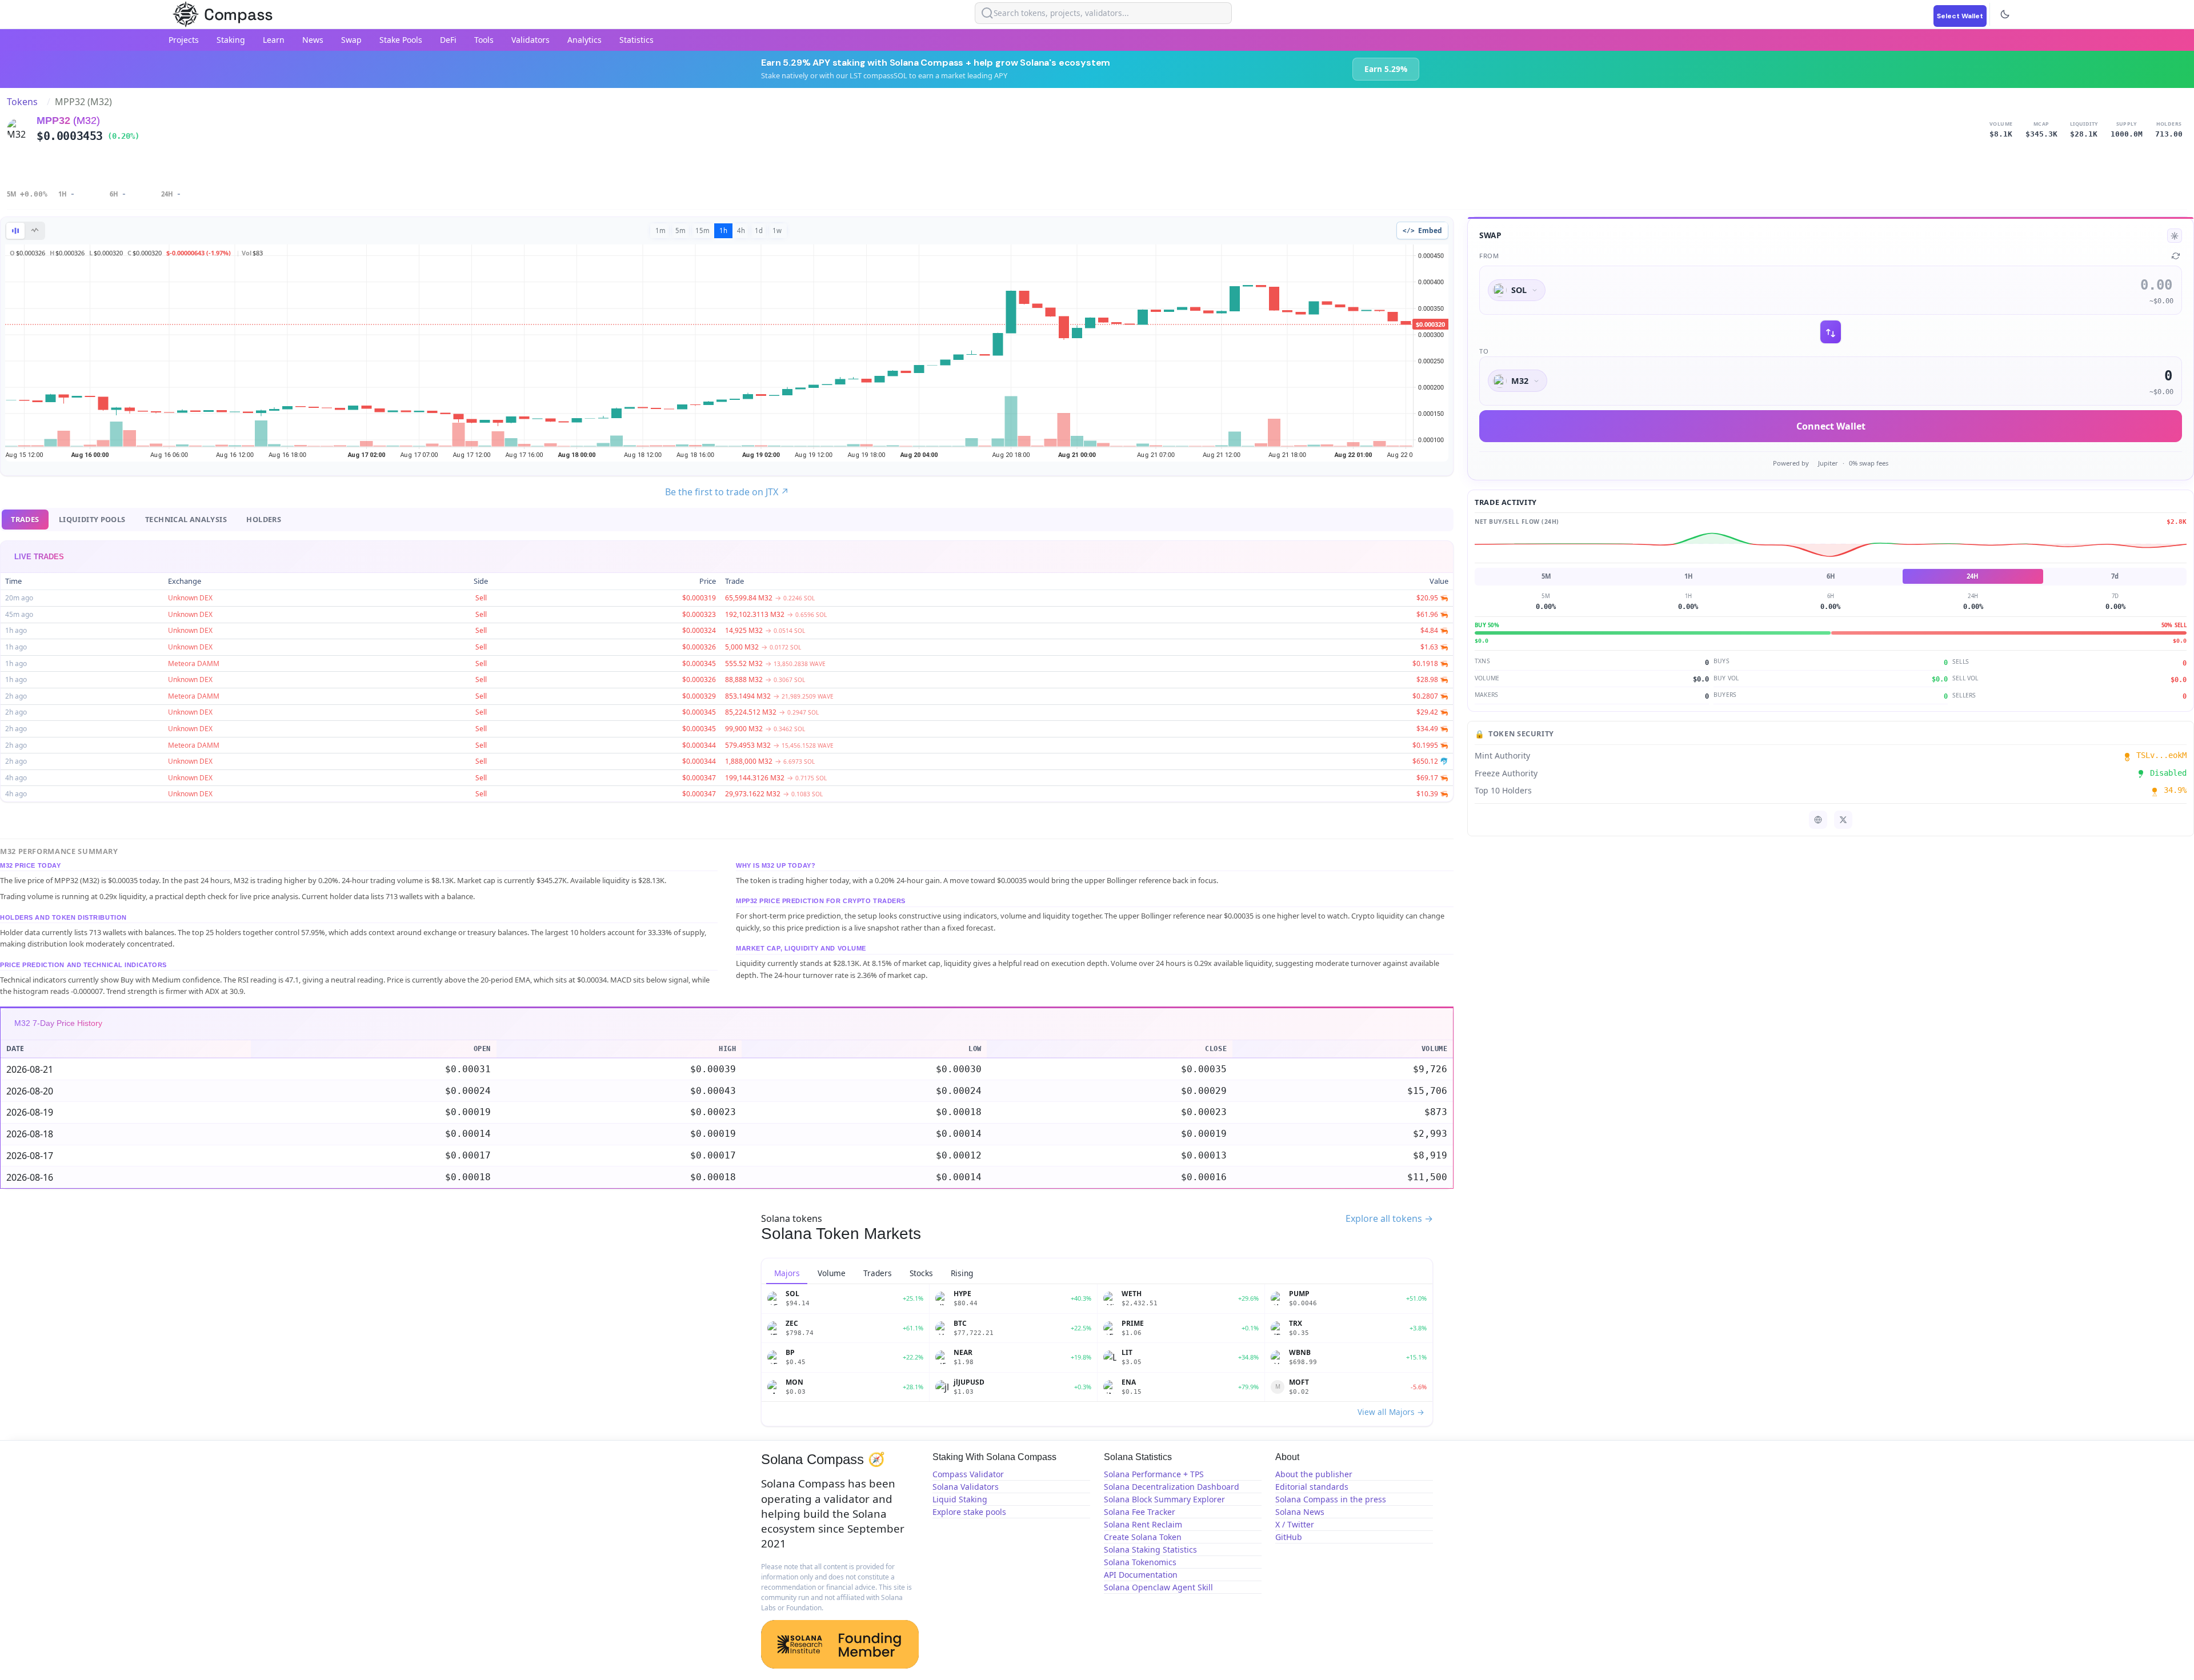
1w (777, 230)
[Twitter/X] (1843, 820)
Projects (184, 40)
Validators (531, 40)
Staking (231, 40)
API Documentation (1141, 1575)
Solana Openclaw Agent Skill (1158, 1587)
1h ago (16, 630)
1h (723, 230)
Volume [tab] (832, 1273)
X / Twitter (1295, 1524)
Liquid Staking (960, 1499)
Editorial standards (1312, 1487)
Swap (351, 40)
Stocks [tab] (921, 1273)
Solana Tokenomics (1140, 1562)
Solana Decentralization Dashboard (1172, 1487)
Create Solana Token (1143, 1537)
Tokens (22, 102)
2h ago (16, 696)
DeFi (448, 40)
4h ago (16, 778)
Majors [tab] (787, 1273)
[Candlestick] (15, 231)
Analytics (584, 40)
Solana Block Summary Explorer (1164, 1499)
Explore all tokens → (1389, 1218)
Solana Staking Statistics (1150, 1549)
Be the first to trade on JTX (727, 492)
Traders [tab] (878, 1273)
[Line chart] (35, 231)
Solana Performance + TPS (1154, 1474)
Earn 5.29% (1386, 69)
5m (680, 230)
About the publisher (1314, 1474)
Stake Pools (401, 40)
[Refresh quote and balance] (2176, 256)
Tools (484, 40)
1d (759, 230)
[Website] (1818, 820)
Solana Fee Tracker (1140, 1512)
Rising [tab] (962, 1273)
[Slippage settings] (2175, 236)
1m (660, 230)
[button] (727, 851)
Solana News (1300, 1512)
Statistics (636, 40)
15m (702, 230)
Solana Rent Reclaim (1143, 1524)
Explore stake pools (969, 1512)
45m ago (19, 614)
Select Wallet (1960, 16)
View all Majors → (1391, 1412)
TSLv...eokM (2156, 756)
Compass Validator (968, 1474)
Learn (274, 40)
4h (741, 230)
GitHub (1289, 1537)
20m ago (19, 598)
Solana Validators (966, 1487)
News (313, 40)
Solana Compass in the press (1331, 1499)
